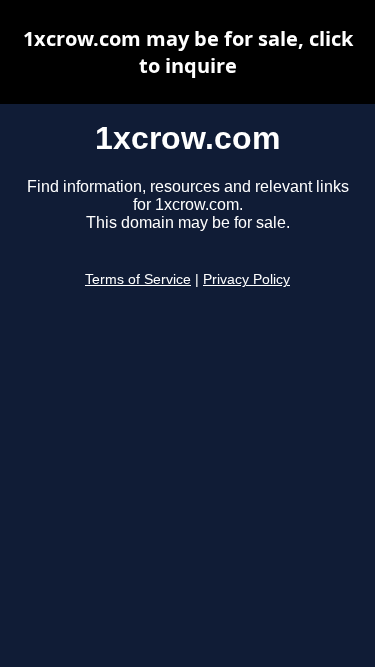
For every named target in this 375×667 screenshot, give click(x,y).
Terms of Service (138, 279)
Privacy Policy (246, 279)
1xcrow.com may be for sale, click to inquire (188, 52)
